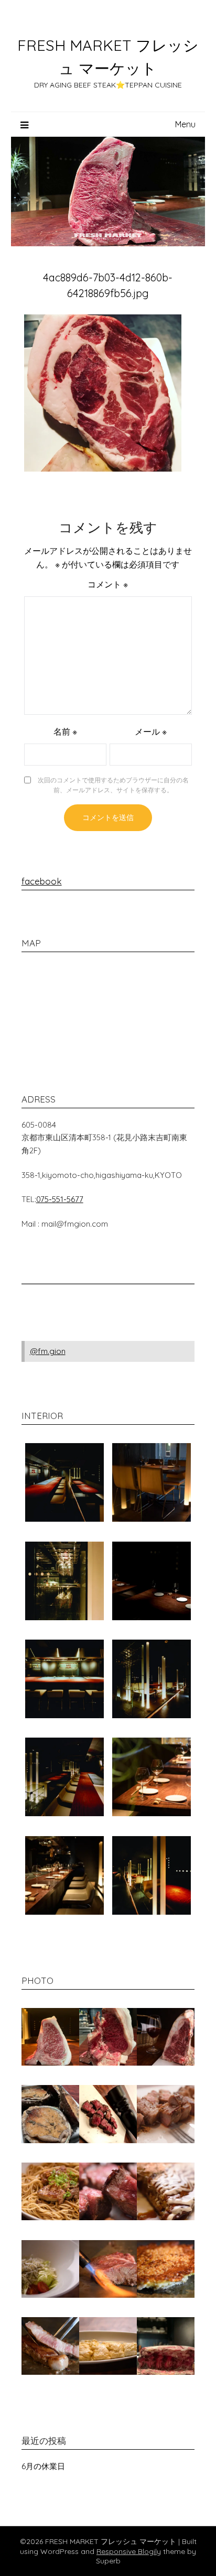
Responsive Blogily (129, 2551)
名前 (65, 732)
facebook (42, 881)
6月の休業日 (43, 2466)
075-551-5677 (60, 1199)
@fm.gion (48, 1351)
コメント (108, 584)
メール (151, 732)
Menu (185, 124)
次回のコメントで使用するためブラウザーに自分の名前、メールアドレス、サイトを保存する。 (113, 785)
